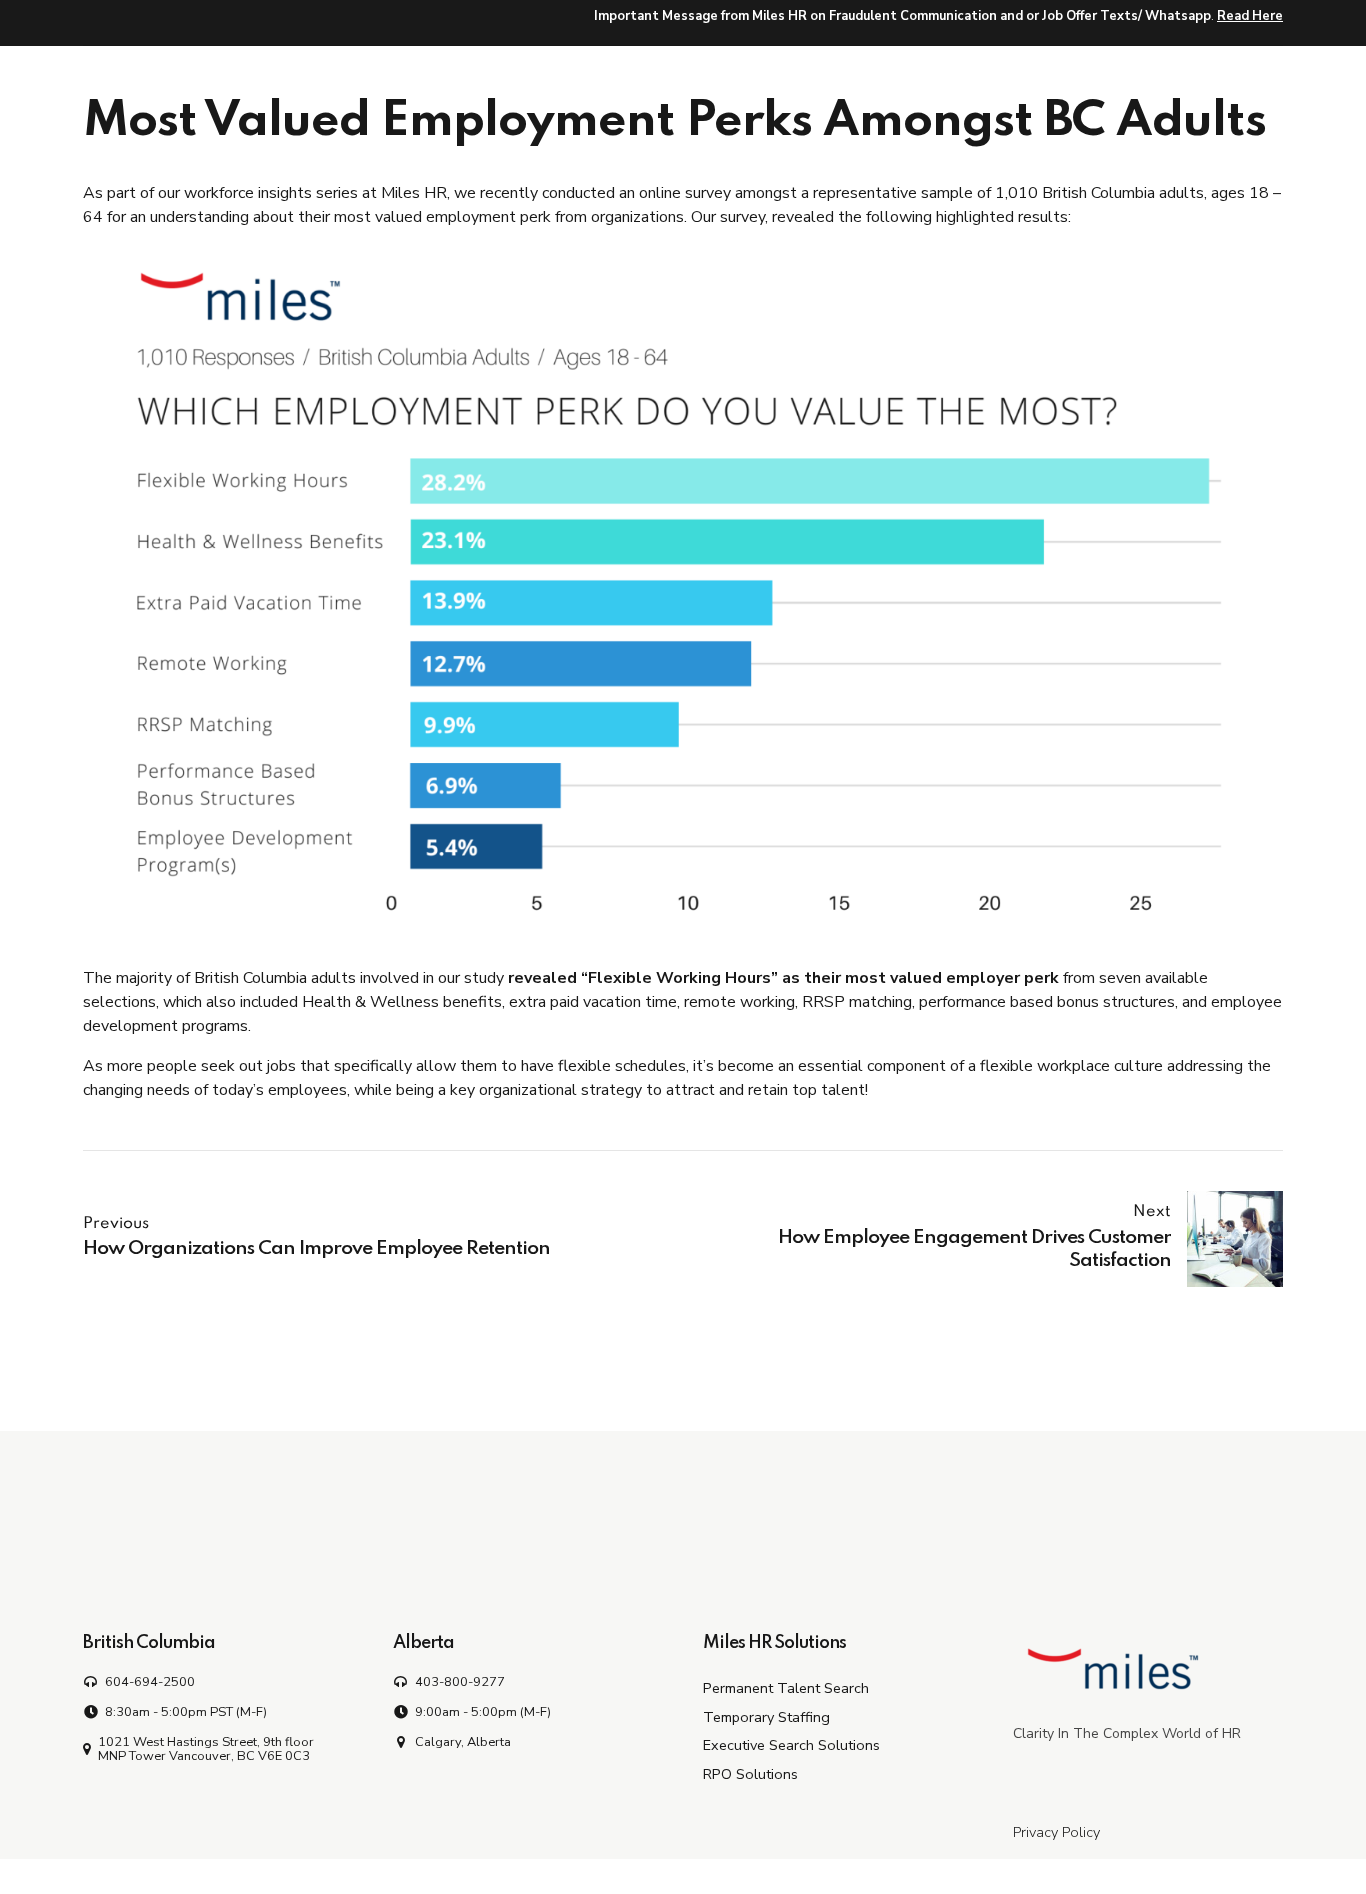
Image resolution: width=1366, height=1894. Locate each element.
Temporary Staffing (766, 1717)
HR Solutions (774, 73)
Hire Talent (639, 73)
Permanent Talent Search (786, 1688)
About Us (1230, 73)
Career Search (917, 73)
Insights (1121, 73)
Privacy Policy (1056, 1832)
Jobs (1030, 73)
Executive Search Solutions (791, 1745)
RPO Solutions (750, 1774)
